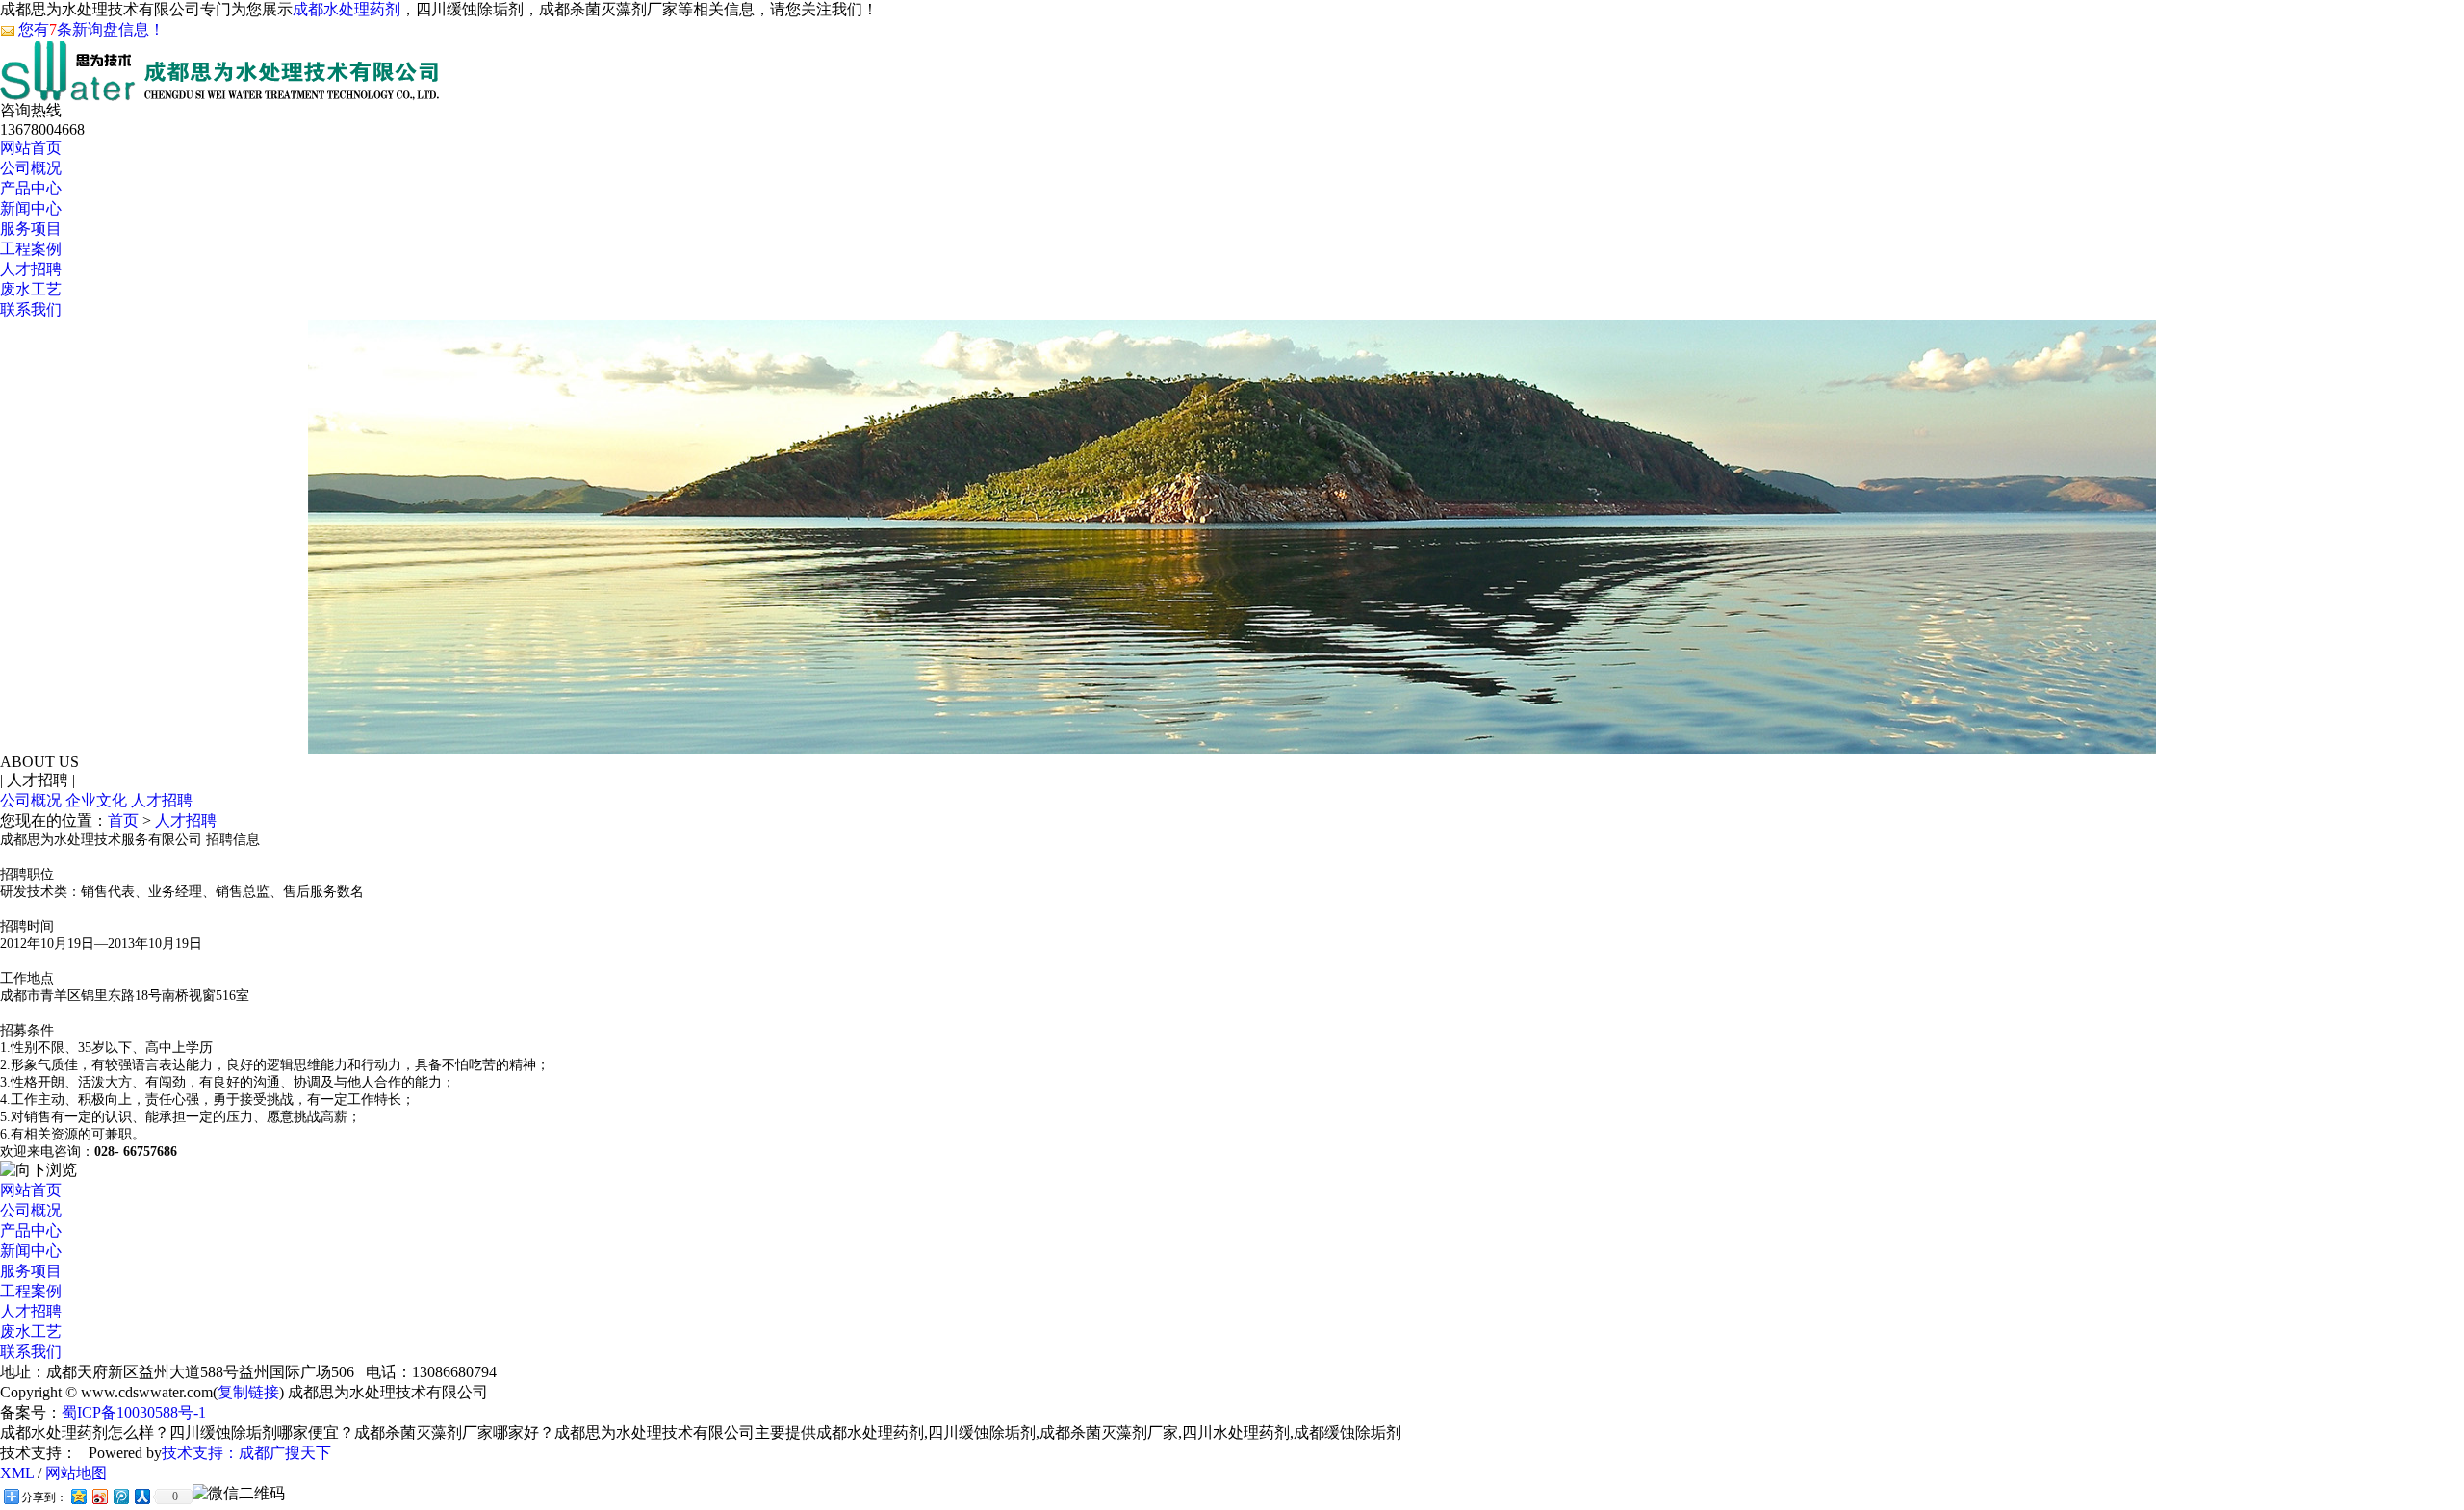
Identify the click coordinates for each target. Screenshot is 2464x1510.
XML (17, 1473)
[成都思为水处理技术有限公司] (220, 90)
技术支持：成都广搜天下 (246, 1453)
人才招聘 (31, 269)
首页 (123, 820)
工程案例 (31, 249)
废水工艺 (31, 289)
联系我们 (31, 309)
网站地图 (76, 1473)
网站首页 (31, 148)
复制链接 (248, 1392)
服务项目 (31, 229)
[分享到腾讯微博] (120, 1496)
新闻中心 (31, 208)
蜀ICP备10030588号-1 (134, 1412)
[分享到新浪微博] (99, 1496)
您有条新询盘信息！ (91, 29)
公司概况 (31, 168)
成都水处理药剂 (346, 9)
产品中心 (31, 188)
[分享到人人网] (141, 1496)
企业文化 (96, 800)
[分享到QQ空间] (78, 1496)
